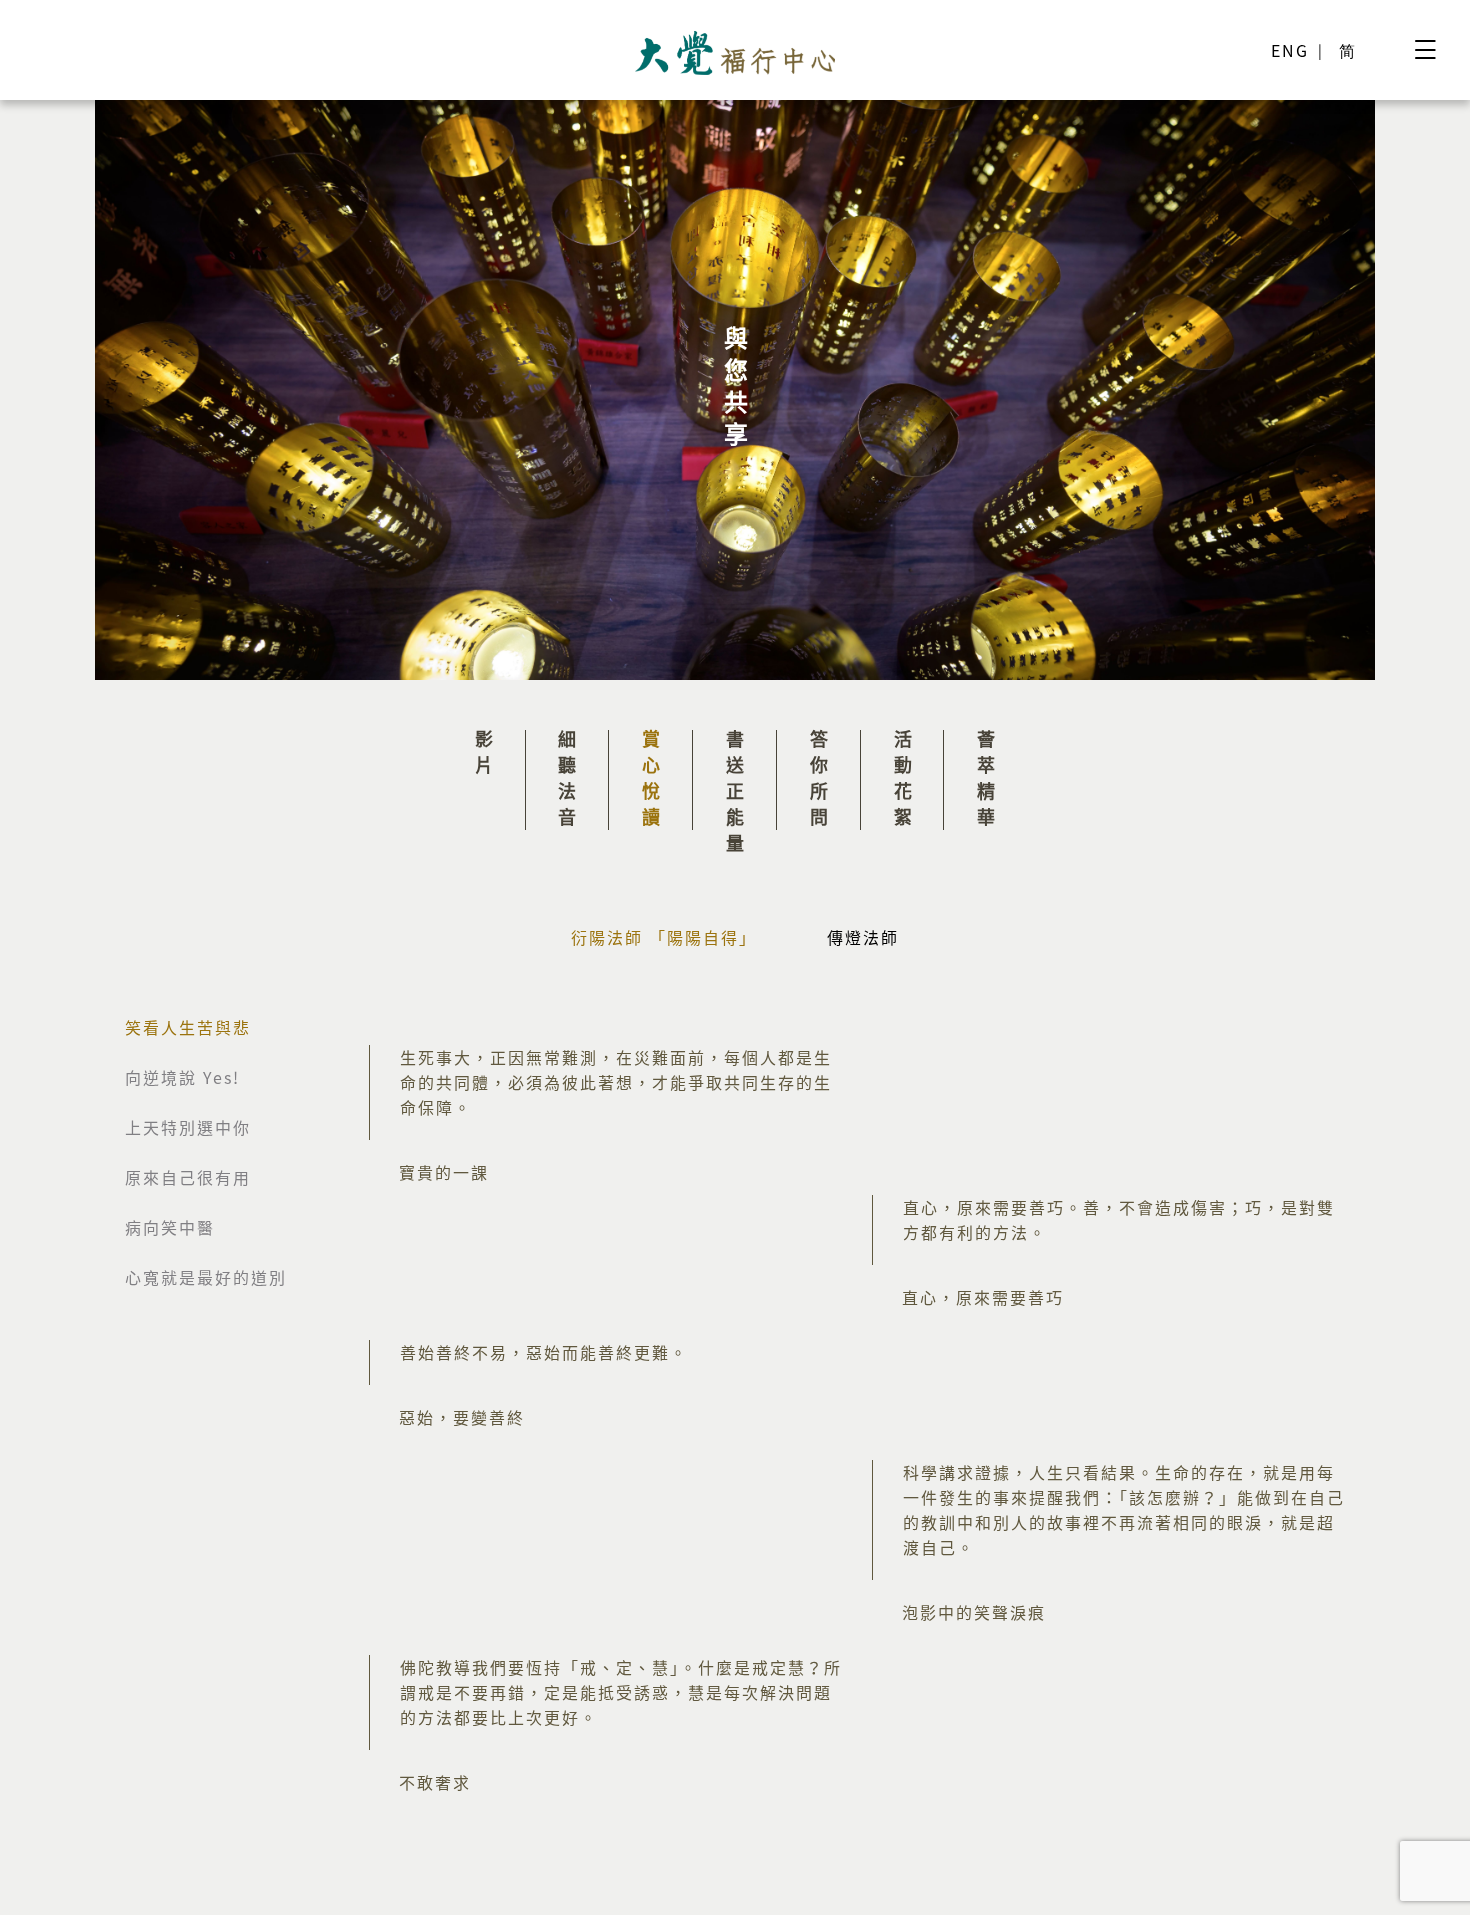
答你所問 (818, 782)
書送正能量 (735, 795)
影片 (483, 756)
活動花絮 (902, 782)
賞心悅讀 (651, 782)
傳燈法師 (863, 937)
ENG (1290, 50)
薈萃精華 (986, 782)
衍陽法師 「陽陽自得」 (664, 937)
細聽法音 (567, 782)
